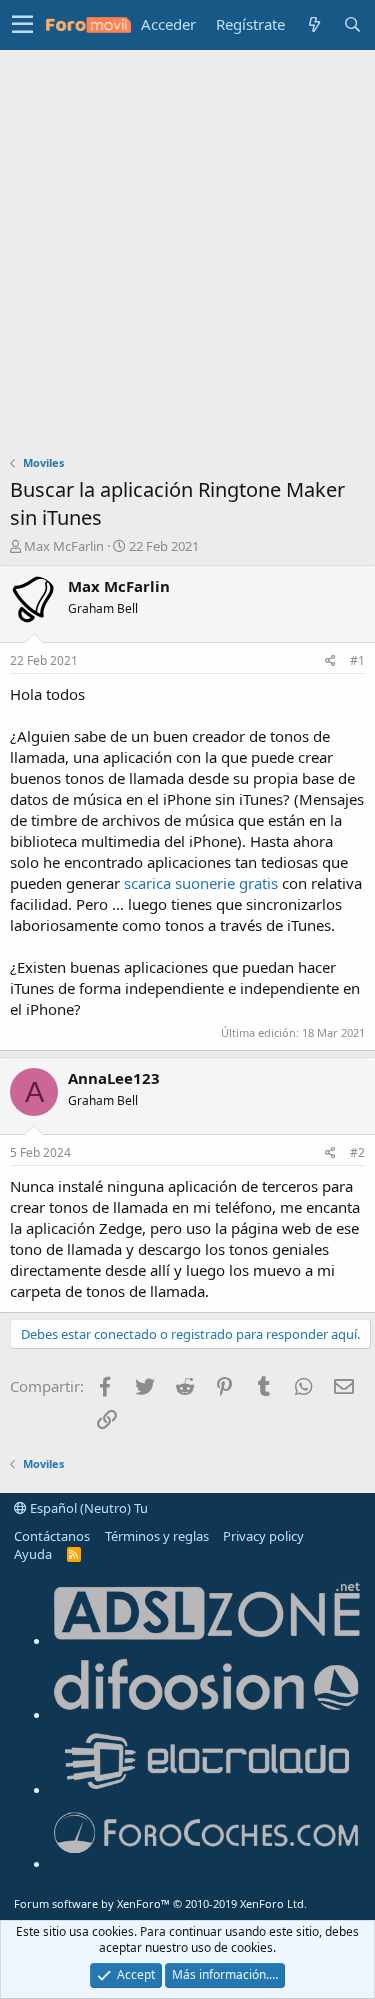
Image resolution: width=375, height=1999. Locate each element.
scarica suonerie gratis (203, 883)
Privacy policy (263, 1536)
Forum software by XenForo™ (160, 1903)
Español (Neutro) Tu (87, 1508)
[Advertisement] (187, 247)
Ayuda (33, 1554)
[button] (22, 25)
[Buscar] (352, 24)
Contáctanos (52, 1536)
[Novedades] (314, 24)
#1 (357, 660)
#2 (357, 1152)
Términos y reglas (157, 1536)
